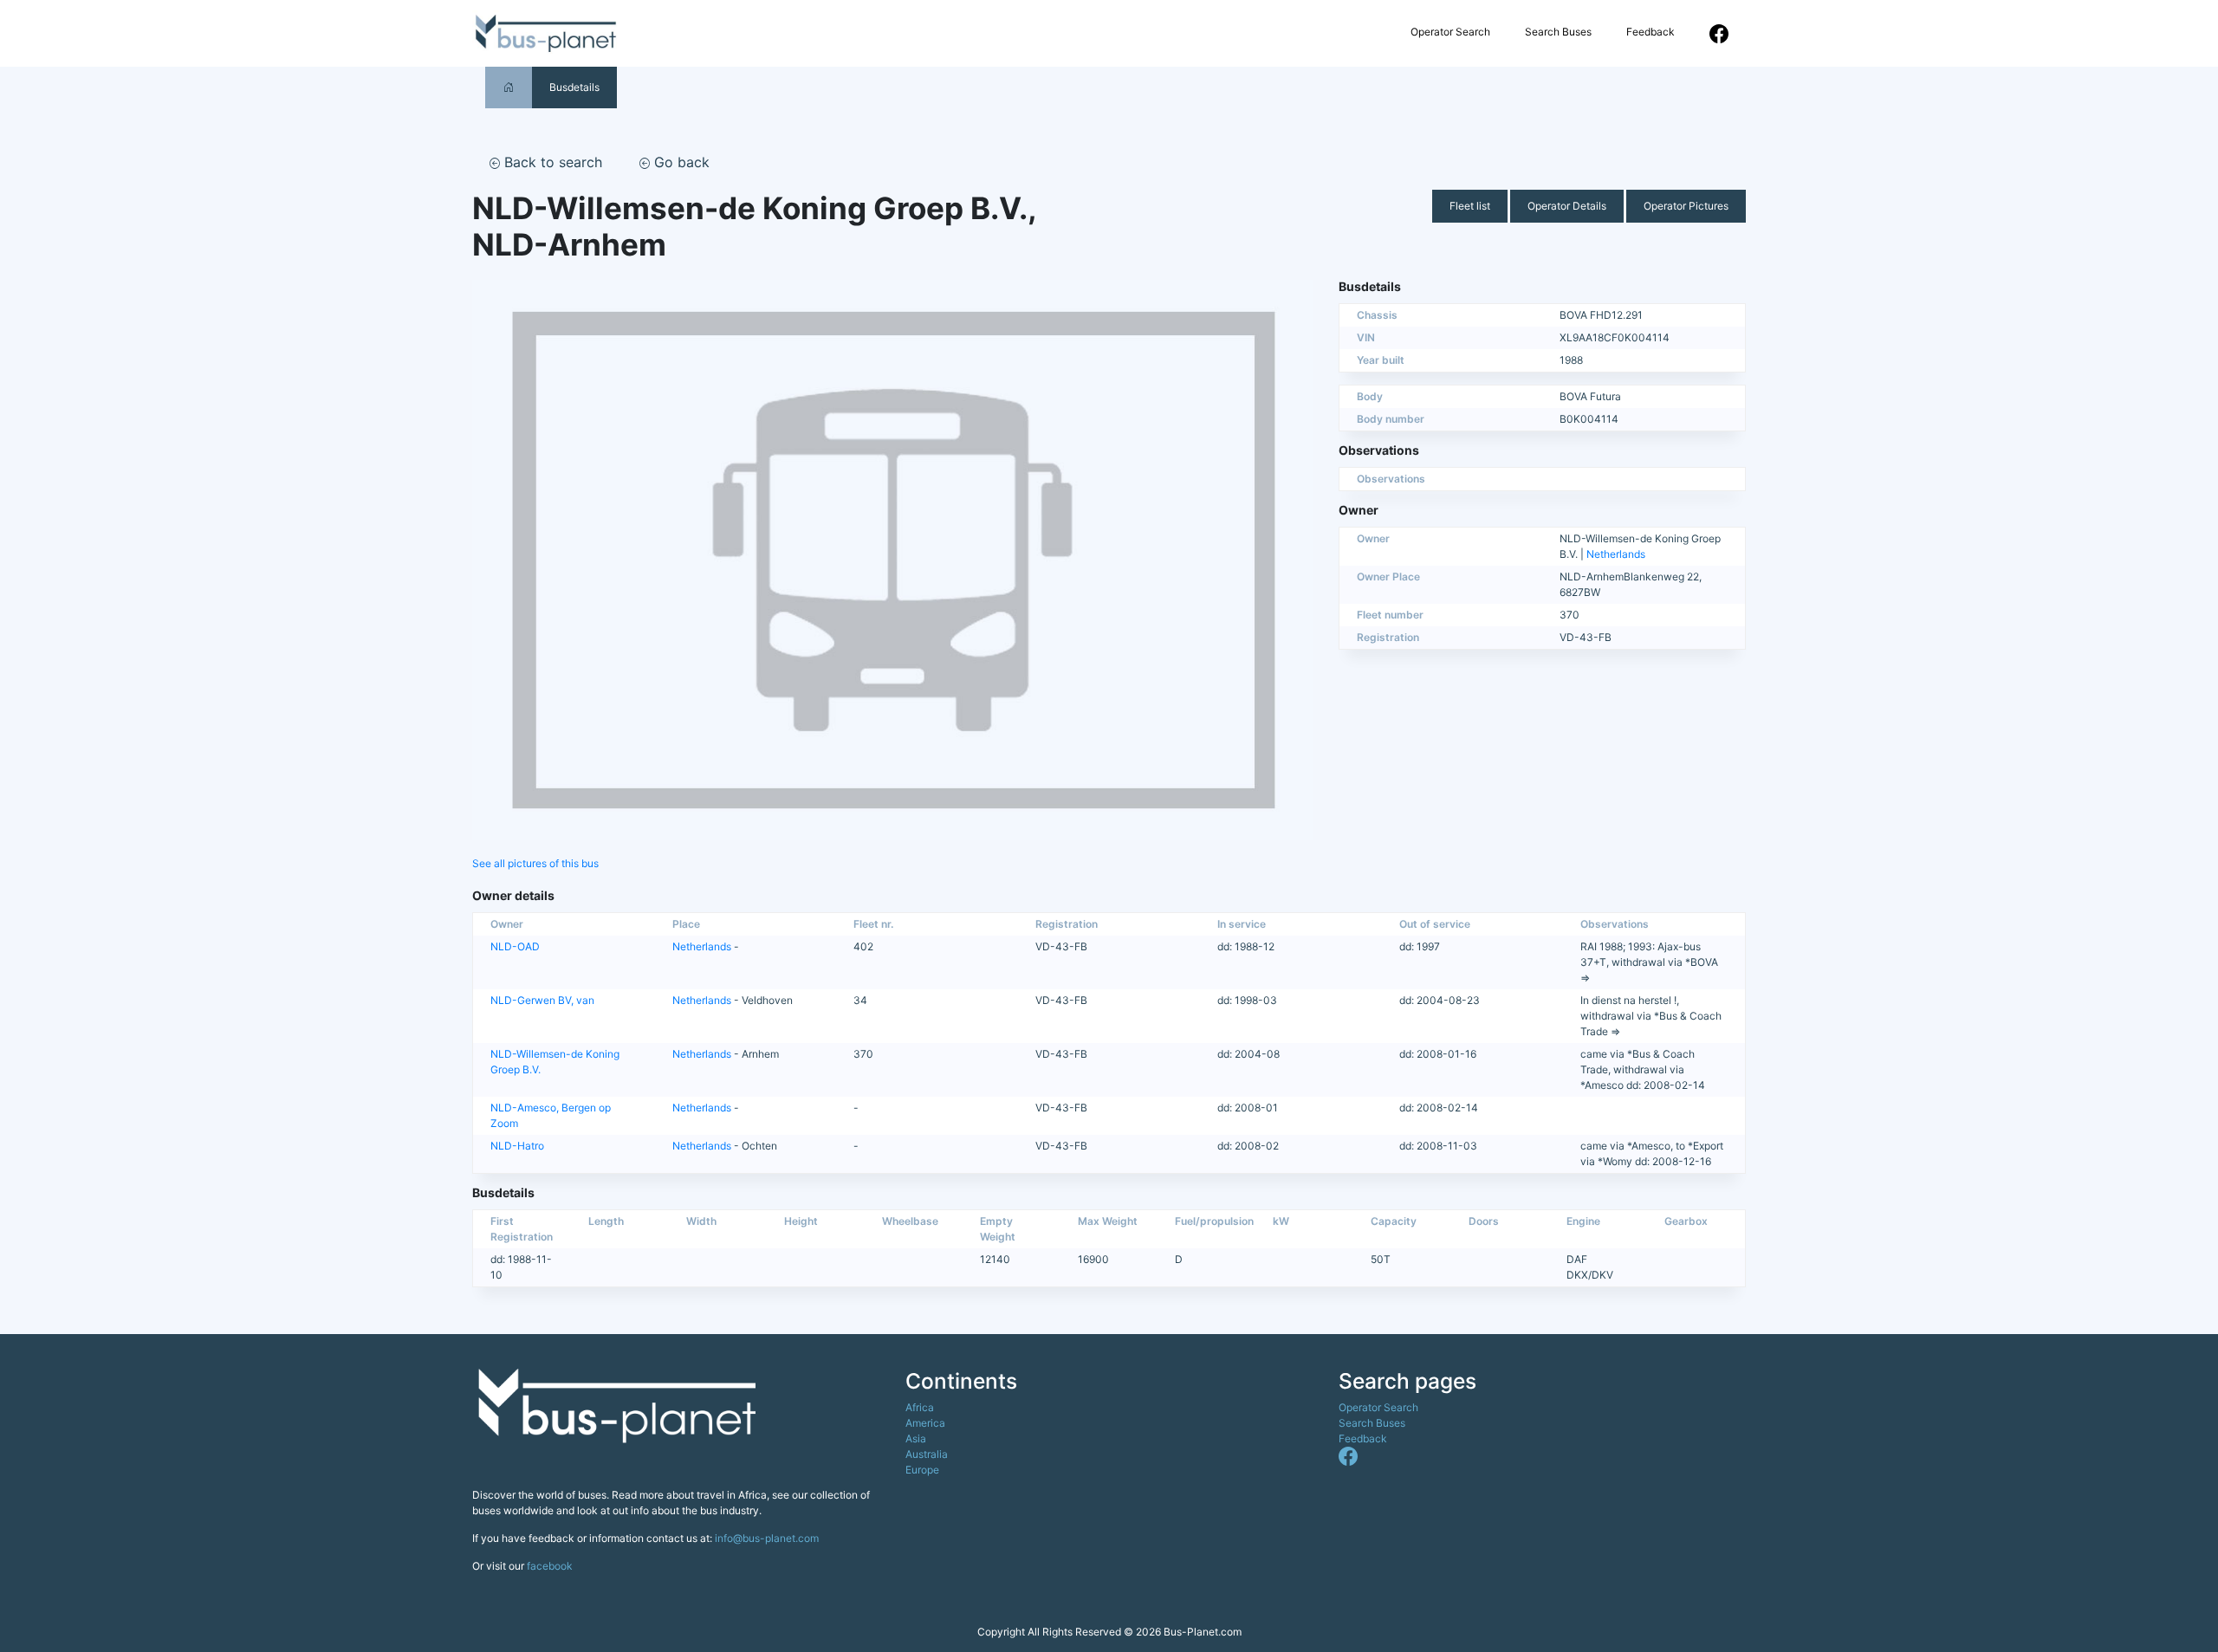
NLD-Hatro (517, 1146)
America (925, 1423)
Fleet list (1470, 206)
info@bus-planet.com (767, 1538)
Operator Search (1450, 32)
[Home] (509, 87)
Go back (680, 162)
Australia (927, 1454)
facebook (550, 1566)
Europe (922, 1470)
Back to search (551, 162)
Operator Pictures (1686, 206)
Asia (916, 1438)
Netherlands (1616, 554)
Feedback (1651, 32)
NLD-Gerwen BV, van (542, 1000)
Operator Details (1567, 206)
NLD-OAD (515, 946)
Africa (920, 1407)
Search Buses (1558, 32)
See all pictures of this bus (535, 863)
